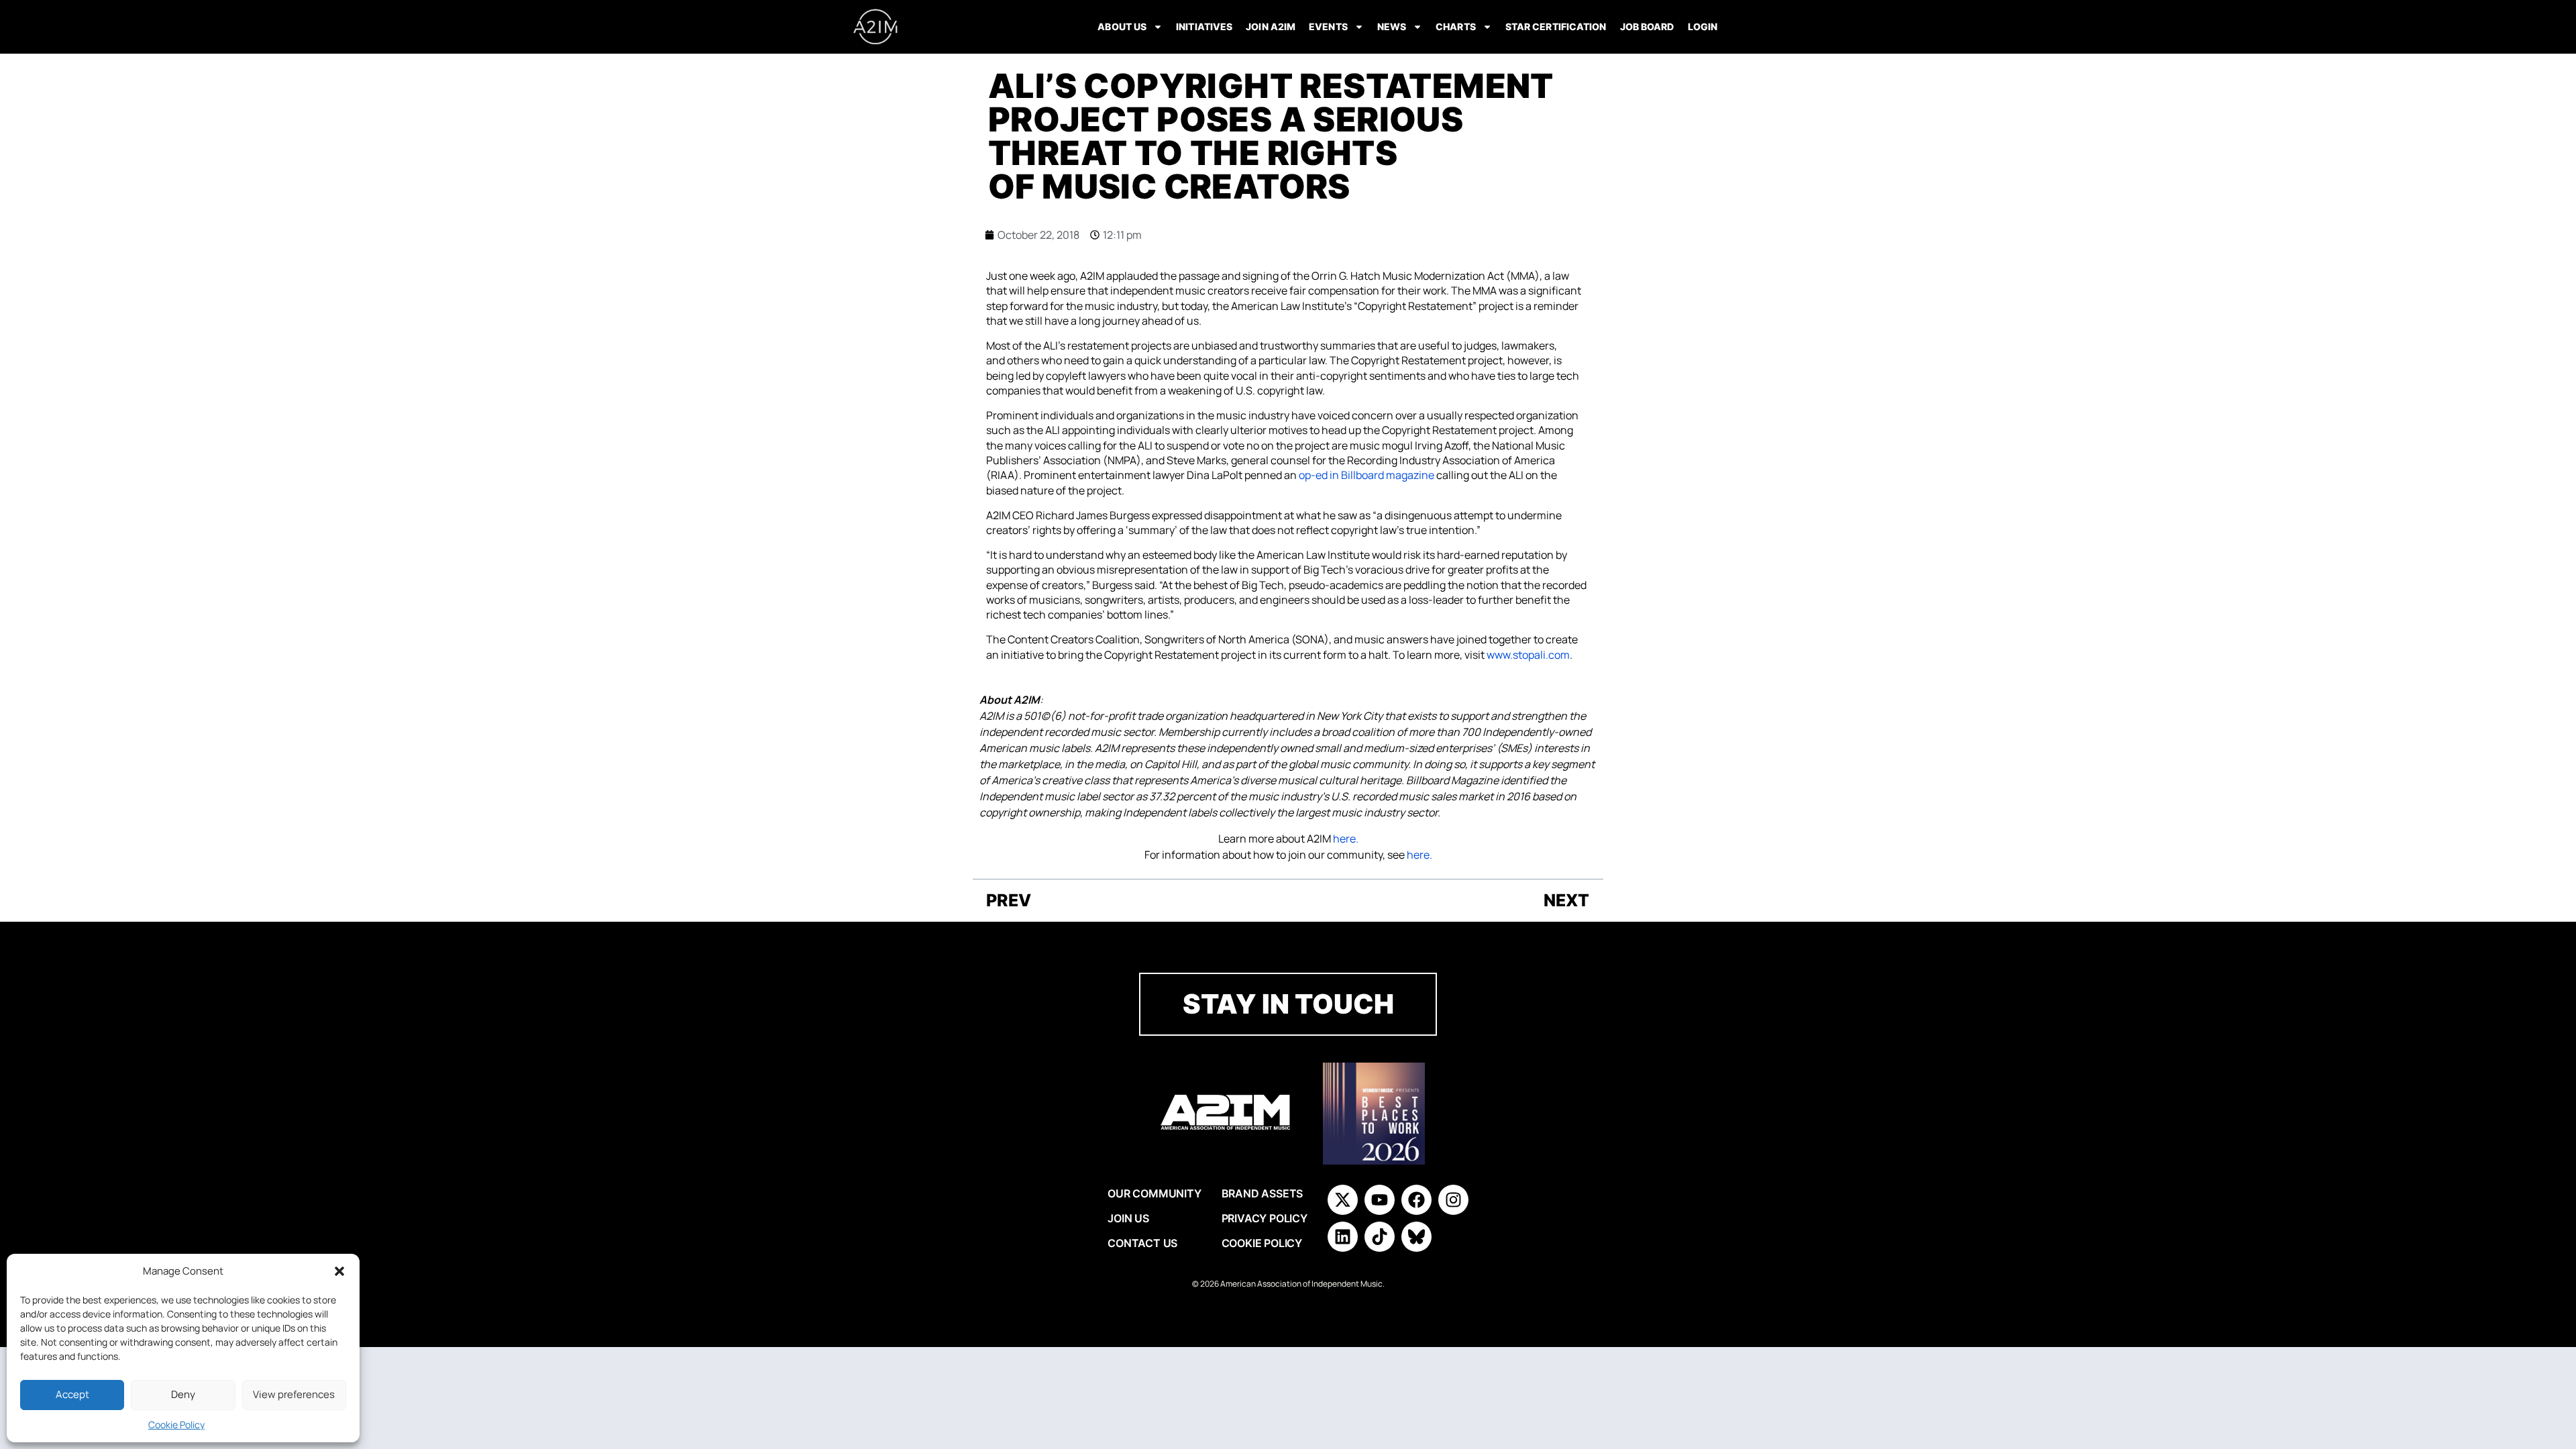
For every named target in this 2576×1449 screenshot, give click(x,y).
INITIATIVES (1204, 26)
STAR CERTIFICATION (1556, 26)
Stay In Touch (1288, 1004)
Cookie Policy (176, 1425)
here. (1346, 839)
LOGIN (1703, 26)
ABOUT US (1122, 26)
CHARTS (1456, 26)
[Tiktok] (1380, 1237)
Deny (183, 1394)
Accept (72, 1394)
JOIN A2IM (1271, 26)
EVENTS (1328, 26)
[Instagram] (1453, 1200)
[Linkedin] (1343, 1237)
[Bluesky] (1416, 1237)
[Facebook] (1416, 1200)
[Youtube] (1380, 1200)
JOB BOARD (1647, 26)
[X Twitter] (1343, 1200)
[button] (339, 1271)
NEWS (1392, 26)
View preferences (294, 1394)
